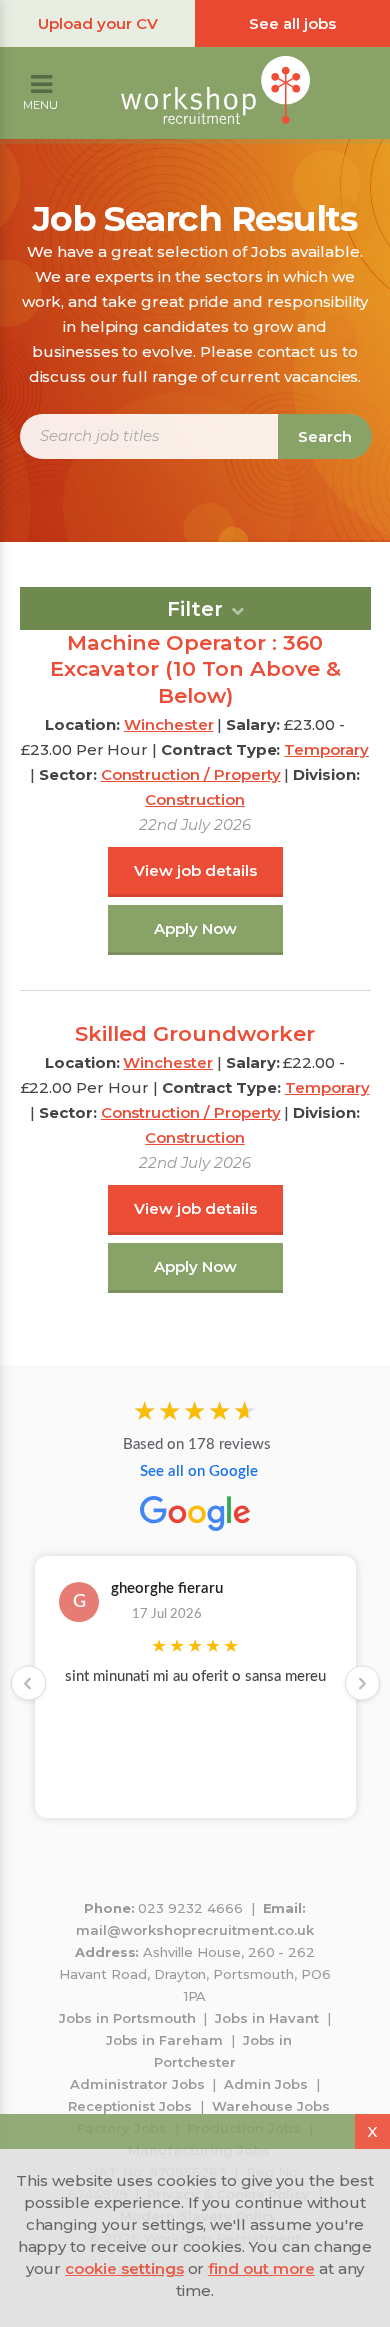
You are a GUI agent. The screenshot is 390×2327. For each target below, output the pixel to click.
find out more (261, 2268)
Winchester (169, 724)
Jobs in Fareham (164, 2040)
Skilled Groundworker (195, 1033)
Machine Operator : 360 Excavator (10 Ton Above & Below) (195, 669)
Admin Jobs (266, 2084)
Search (325, 436)
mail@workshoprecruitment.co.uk (195, 1930)
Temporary (326, 749)
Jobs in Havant (266, 2018)
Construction (194, 799)
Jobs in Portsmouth (127, 2018)
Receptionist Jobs (130, 2106)
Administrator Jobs (137, 2084)
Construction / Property (191, 774)
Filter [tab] (195, 609)
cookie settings (124, 2268)
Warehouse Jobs (271, 2106)
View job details (195, 870)
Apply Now (195, 928)
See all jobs (292, 23)
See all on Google (199, 1471)
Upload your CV (98, 23)
